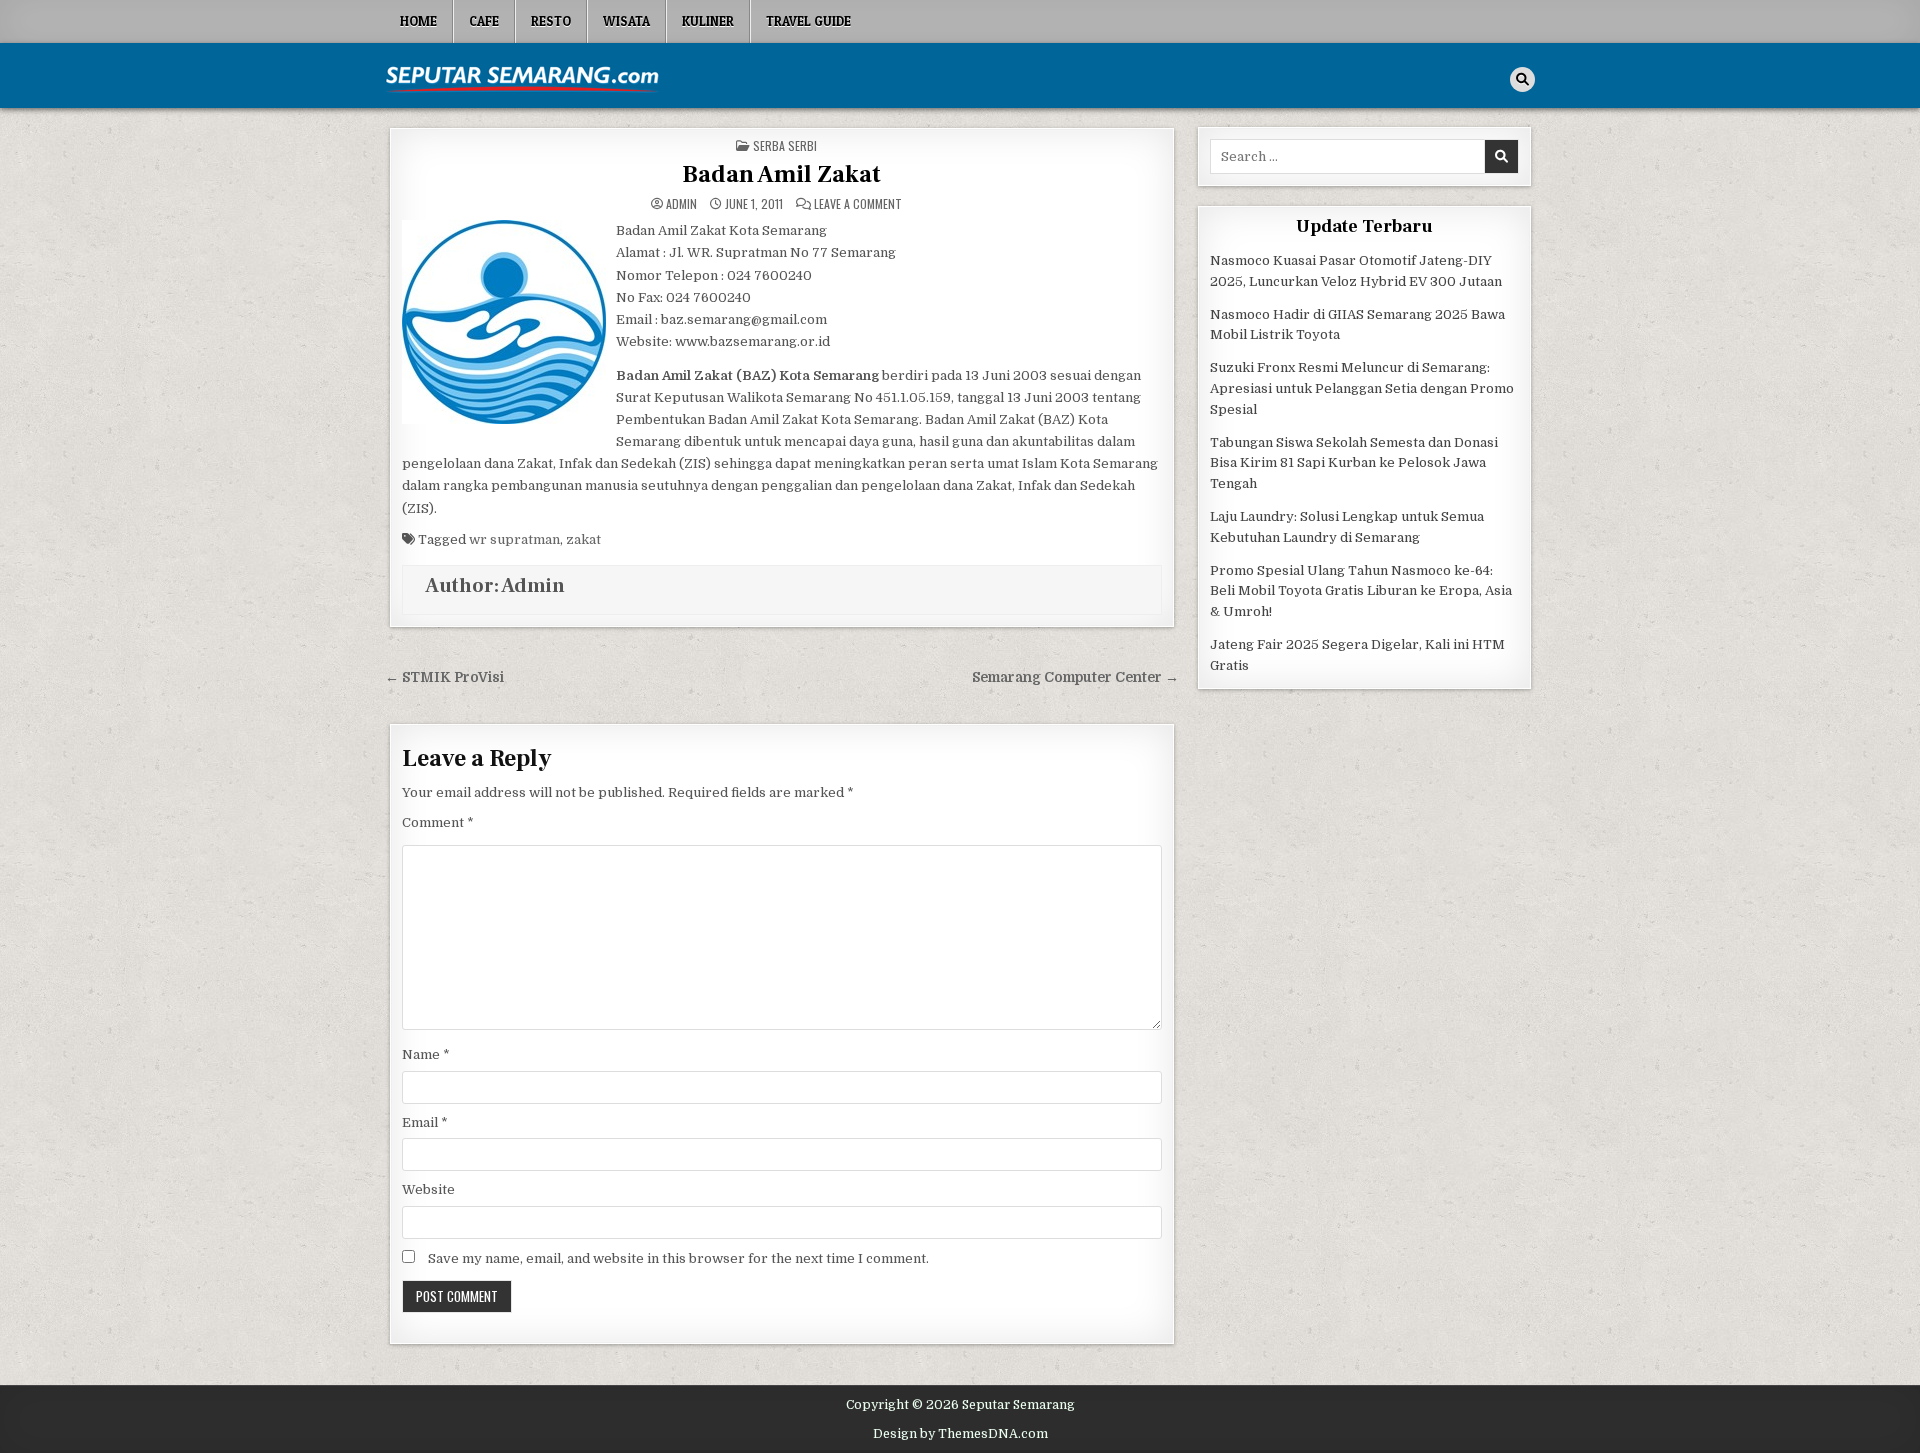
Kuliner (708, 21)
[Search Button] (1522, 79)
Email (425, 1122)
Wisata (626, 21)
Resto (551, 21)
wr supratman (514, 539)
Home (418, 21)
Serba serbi (785, 145)
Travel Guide (808, 21)
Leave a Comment (858, 204)
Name (426, 1054)
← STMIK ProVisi (444, 677)
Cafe (484, 21)
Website (428, 1189)
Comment (438, 822)
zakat (583, 539)
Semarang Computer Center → (1075, 677)
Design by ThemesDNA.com (960, 1434)
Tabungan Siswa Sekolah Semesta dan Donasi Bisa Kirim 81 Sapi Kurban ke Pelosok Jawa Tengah (1354, 463)
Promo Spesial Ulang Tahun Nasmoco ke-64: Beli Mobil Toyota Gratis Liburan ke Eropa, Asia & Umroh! (1361, 591)
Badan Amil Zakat (781, 174)
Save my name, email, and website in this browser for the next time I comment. (678, 1258)
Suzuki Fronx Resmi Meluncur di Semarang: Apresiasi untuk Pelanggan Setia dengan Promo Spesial (1362, 388)
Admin (681, 204)
